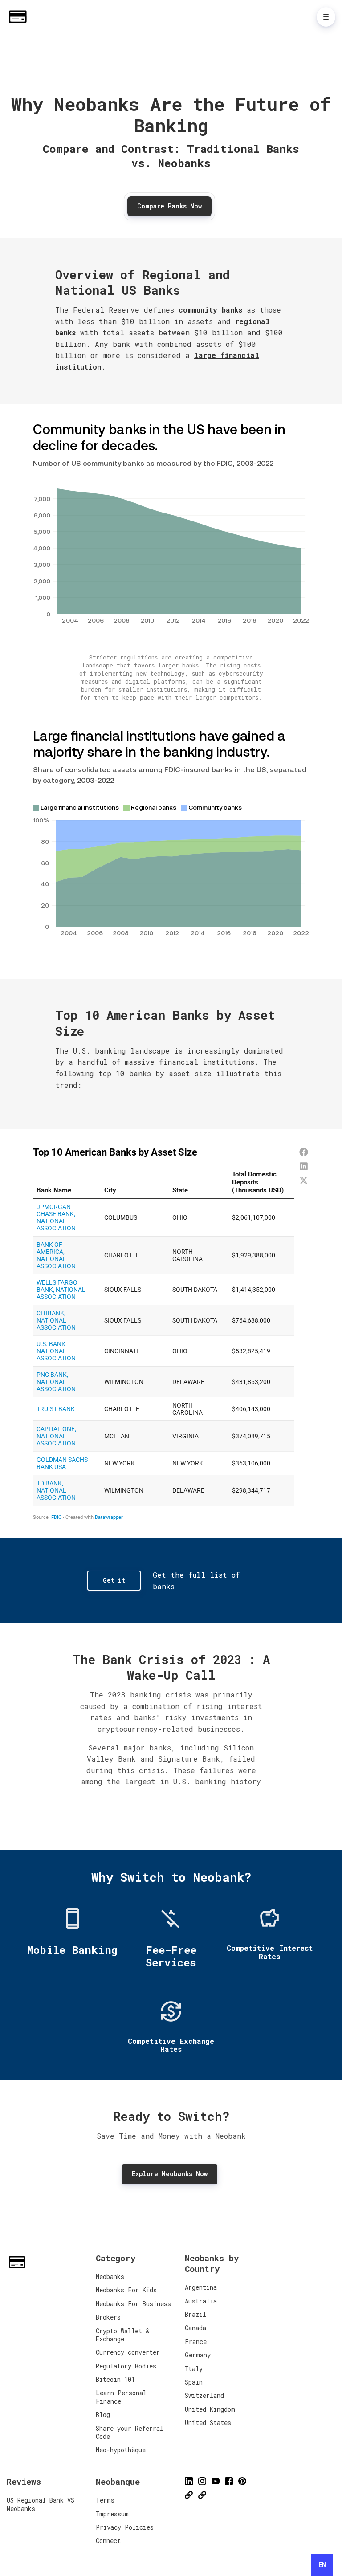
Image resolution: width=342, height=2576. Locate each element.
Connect (108, 2541)
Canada (195, 2328)
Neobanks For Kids (126, 2290)
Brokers (108, 2317)
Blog (103, 2415)
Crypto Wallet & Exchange (123, 2335)
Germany (198, 2355)
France (196, 2342)
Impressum (112, 2514)
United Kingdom (210, 2409)
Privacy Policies (125, 2527)
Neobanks (110, 2277)
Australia (201, 2301)
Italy (194, 2369)
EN (322, 2565)
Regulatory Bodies (126, 2366)
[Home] (20, 17)
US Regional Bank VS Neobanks (41, 2504)
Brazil (195, 2314)
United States (208, 2423)
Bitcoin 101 (115, 2379)
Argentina (201, 2287)
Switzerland (204, 2395)
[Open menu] (326, 17)
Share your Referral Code (130, 2432)
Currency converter (128, 2352)
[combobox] (322, 2565)
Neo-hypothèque (121, 2450)
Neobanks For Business (133, 2304)
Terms (105, 2500)
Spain (194, 2382)
